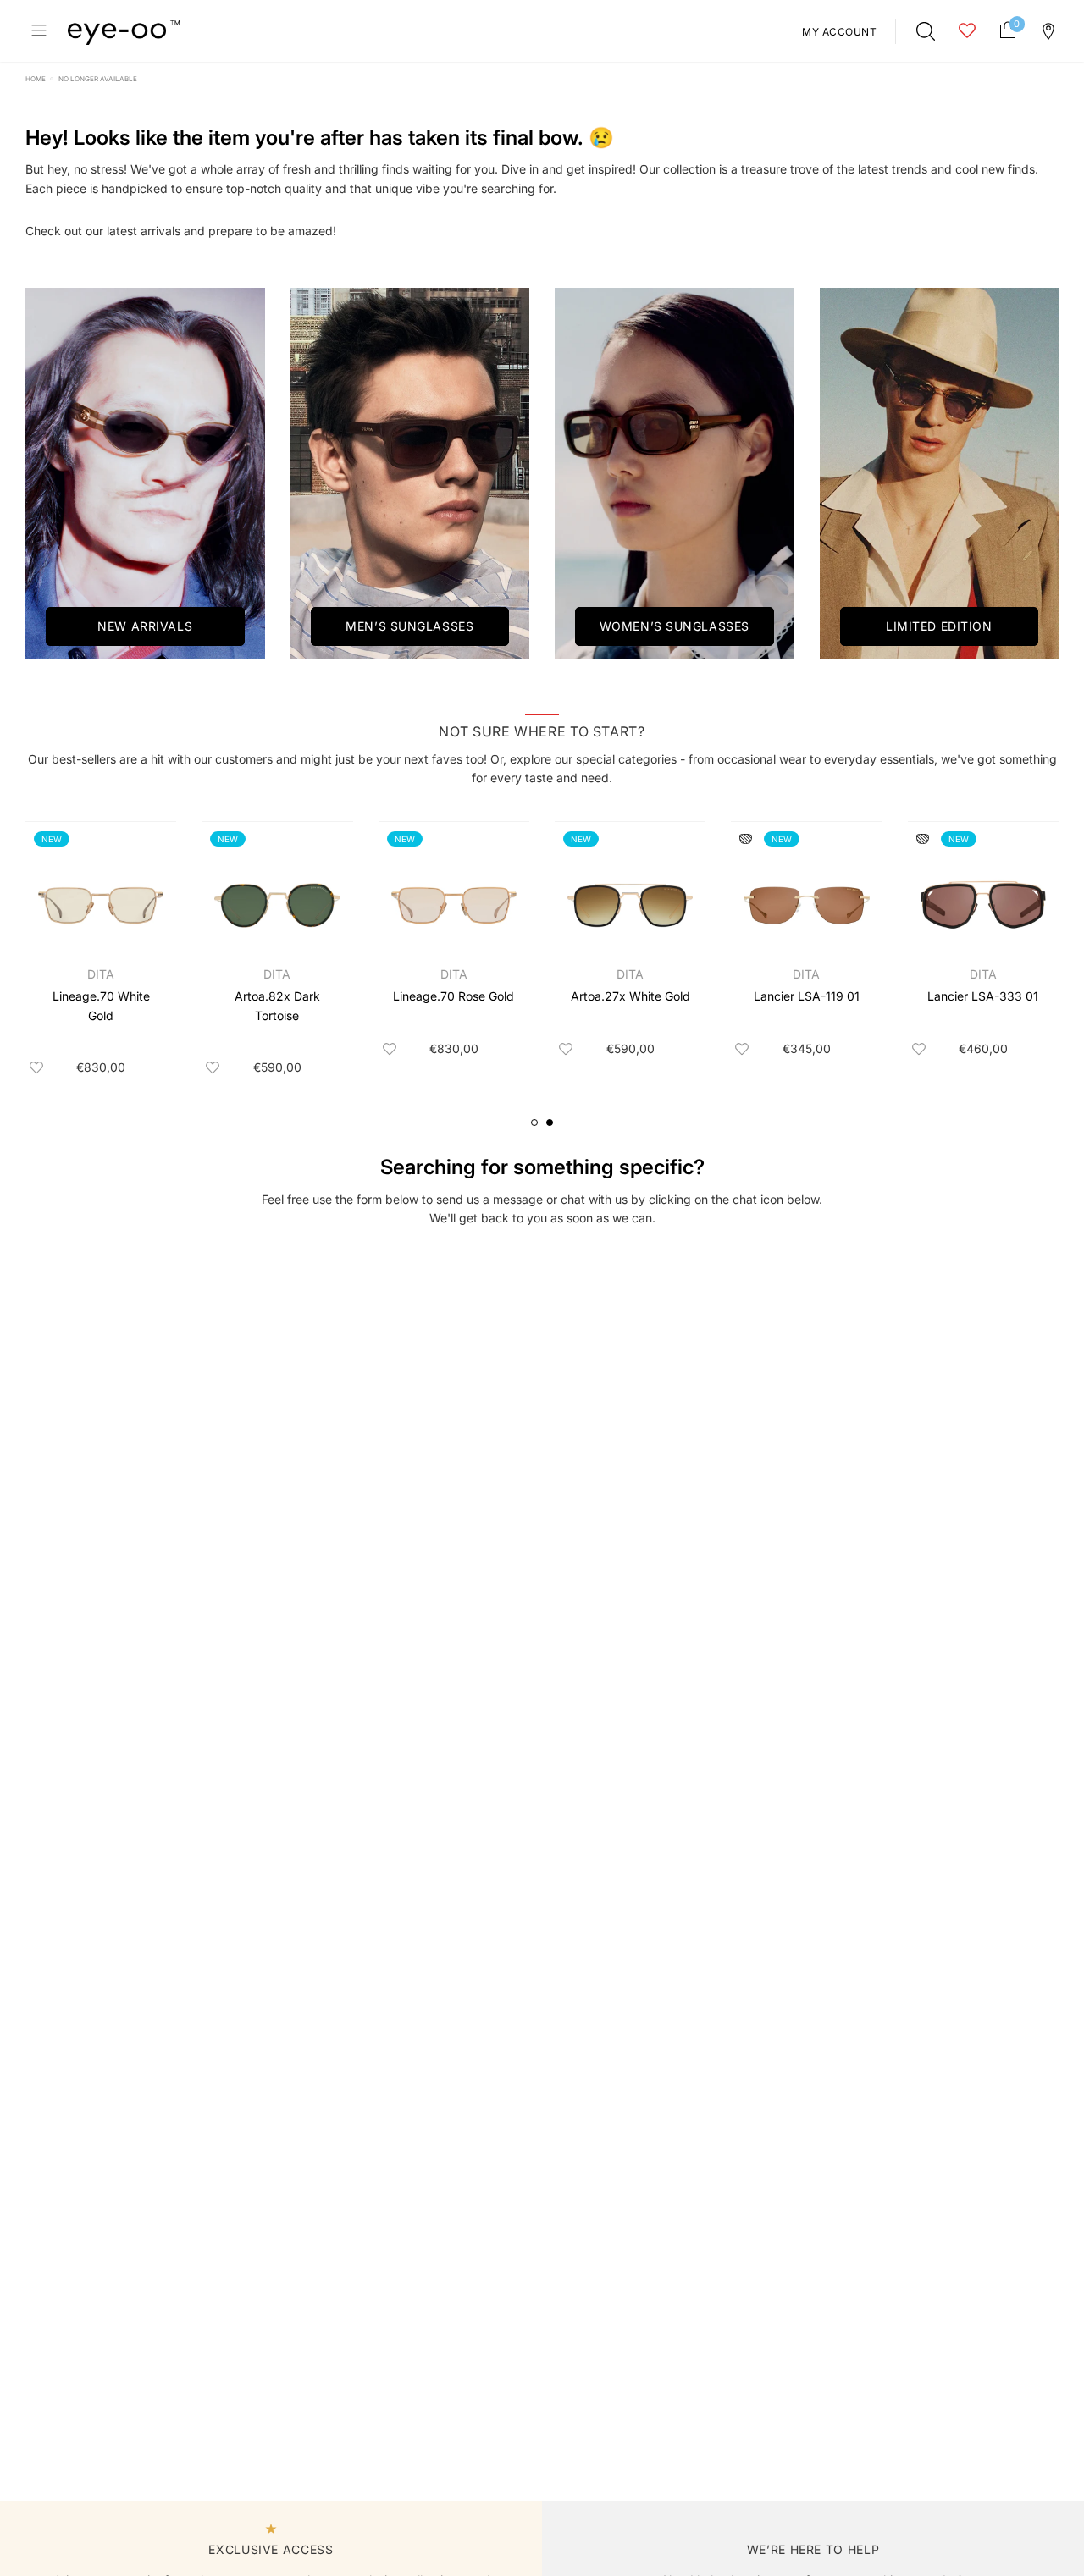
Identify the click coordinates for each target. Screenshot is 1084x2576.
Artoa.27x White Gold (630, 996)
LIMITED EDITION (939, 626)
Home (36, 79)
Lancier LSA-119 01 (807, 996)
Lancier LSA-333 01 (983, 996)
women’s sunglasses (675, 626)
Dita (101, 974)
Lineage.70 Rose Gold (454, 996)
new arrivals (145, 626)
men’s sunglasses (409, 626)
